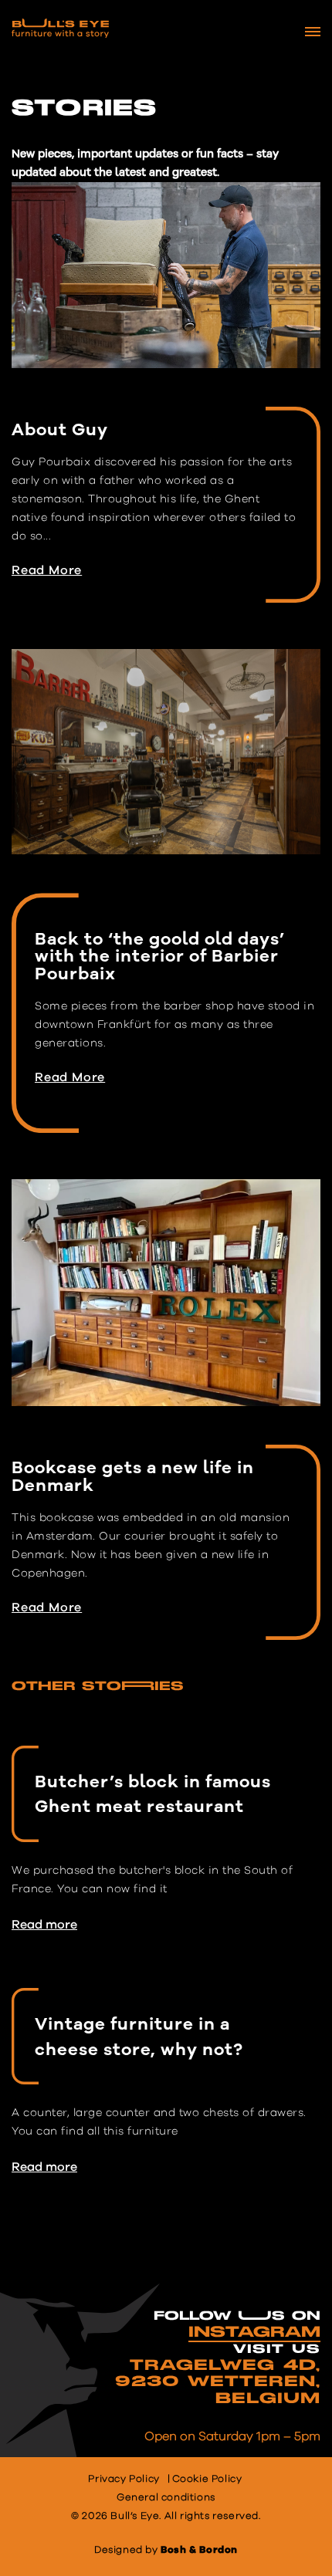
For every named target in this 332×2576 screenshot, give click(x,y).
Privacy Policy (124, 2479)
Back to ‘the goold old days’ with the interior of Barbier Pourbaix (160, 956)
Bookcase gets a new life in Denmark (133, 1476)
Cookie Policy (207, 2479)
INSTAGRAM (254, 2332)
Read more (44, 1925)
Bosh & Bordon (199, 2550)
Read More (47, 570)
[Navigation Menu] (313, 32)
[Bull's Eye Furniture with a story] (60, 28)
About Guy (60, 430)
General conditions (166, 2498)
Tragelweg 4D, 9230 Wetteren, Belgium (218, 2382)
